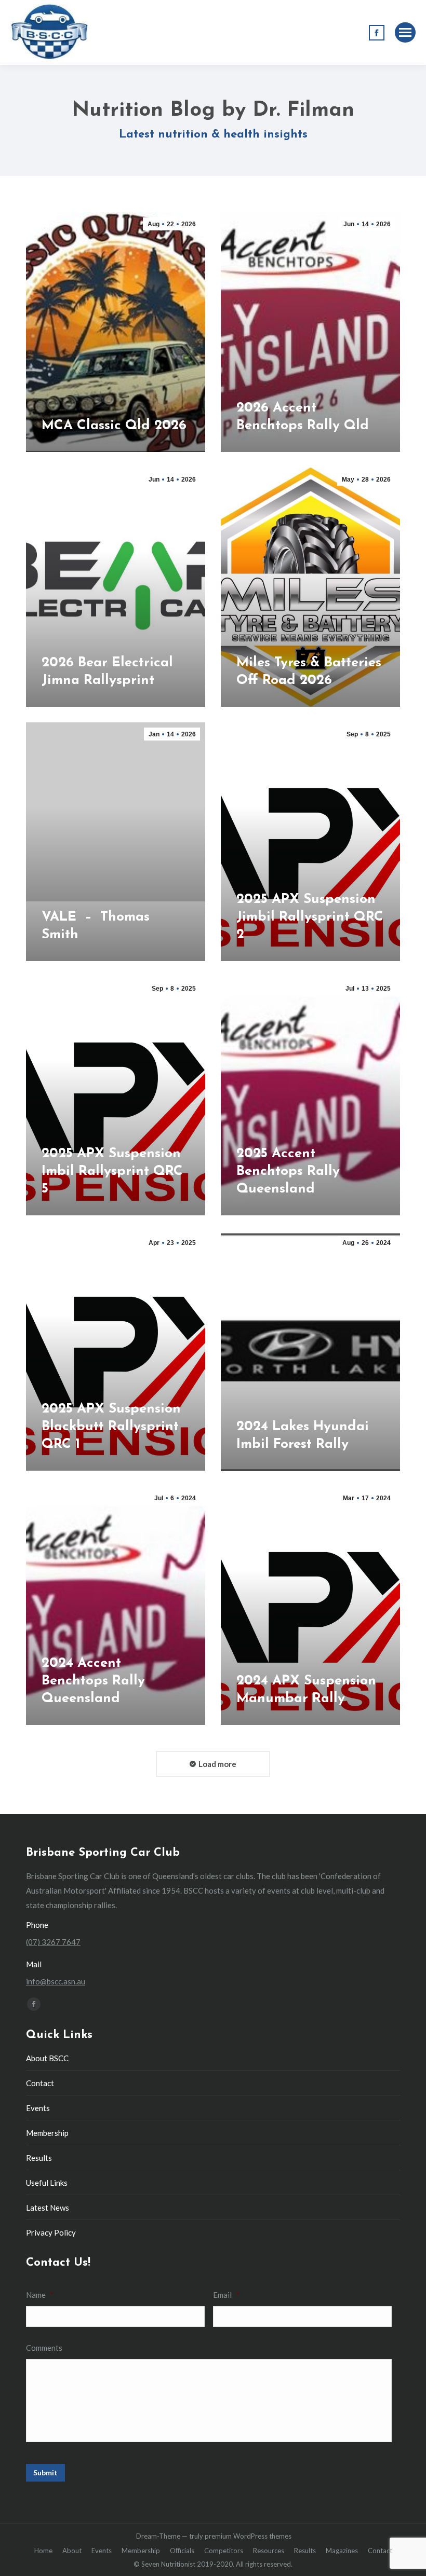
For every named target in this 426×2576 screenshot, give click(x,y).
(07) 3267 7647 (53, 1942)
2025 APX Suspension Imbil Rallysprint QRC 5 (112, 1171)
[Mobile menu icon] (405, 32)
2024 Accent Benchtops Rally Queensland (93, 1681)
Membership (47, 2133)
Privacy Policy (51, 2232)
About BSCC (47, 2058)
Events (38, 2108)
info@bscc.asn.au (56, 1981)
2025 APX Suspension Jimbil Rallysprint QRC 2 (310, 917)
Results (39, 2158)
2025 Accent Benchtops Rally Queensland (288, 1171)
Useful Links (47, 2183)
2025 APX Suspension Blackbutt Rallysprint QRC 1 (111, 1427)
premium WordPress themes (248, 2536)
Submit (45, 2472)
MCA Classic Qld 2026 (114, 426)
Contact (40, 2083)
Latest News (48, 2208)
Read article (65, 449)
